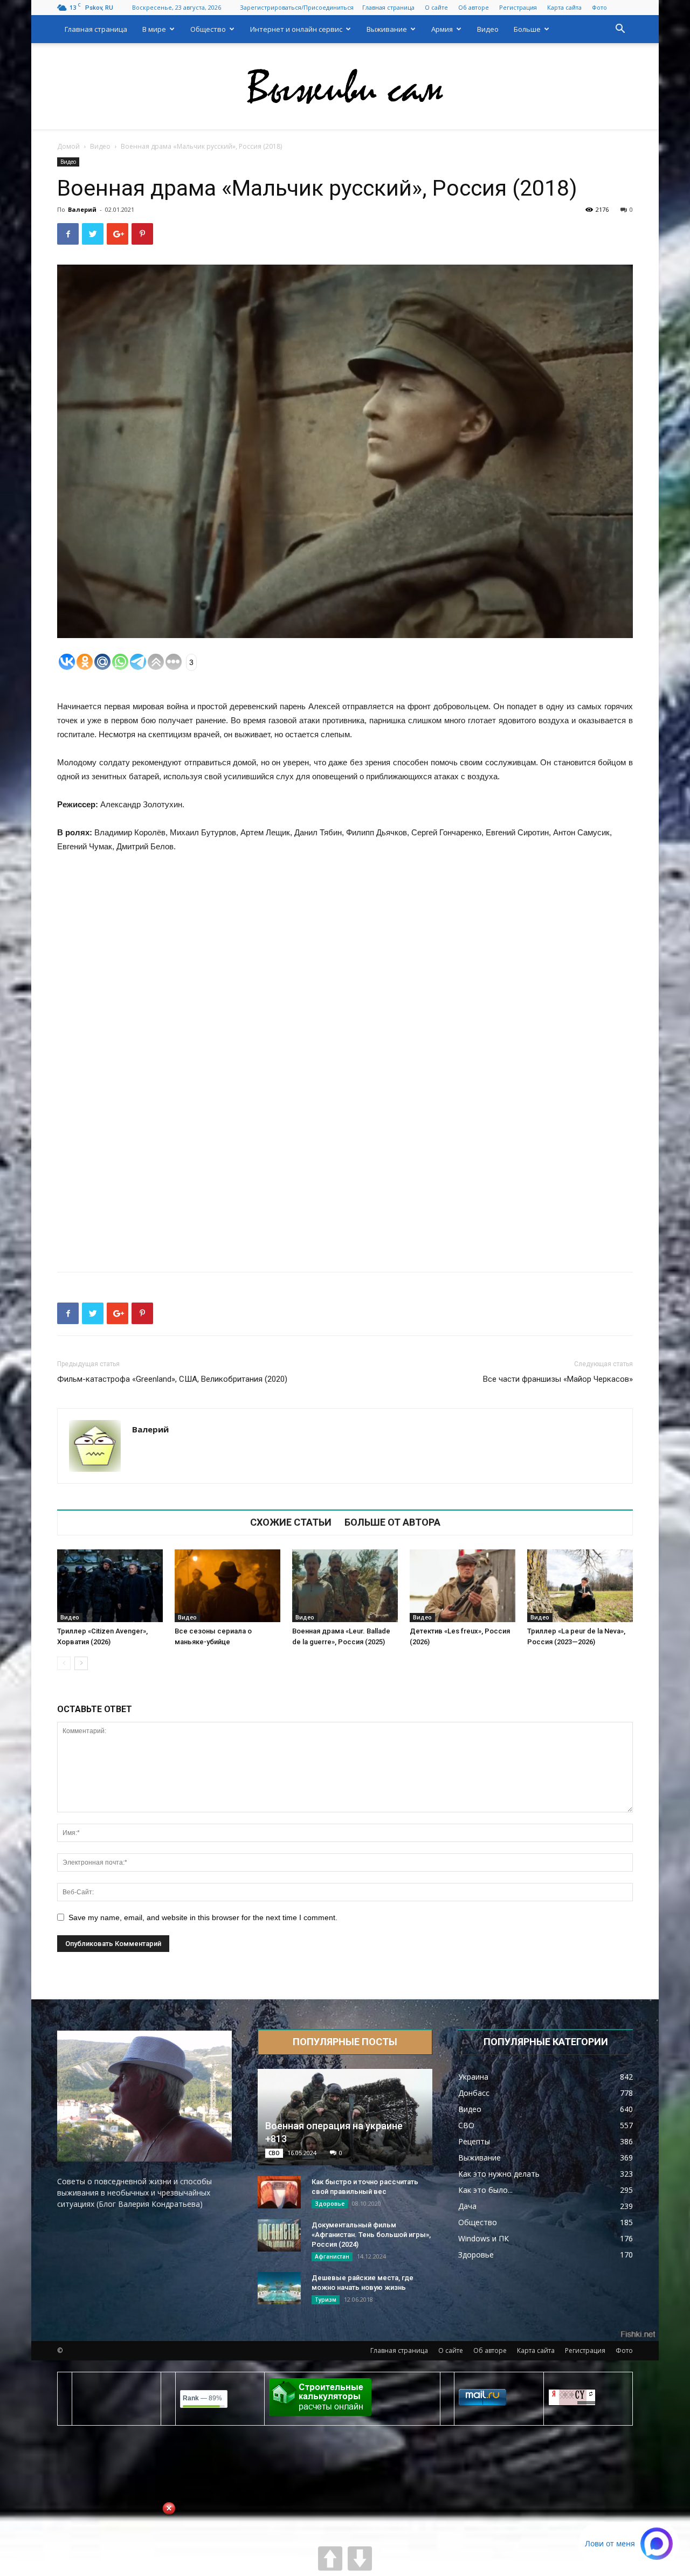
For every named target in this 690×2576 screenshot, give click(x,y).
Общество (208, 29)
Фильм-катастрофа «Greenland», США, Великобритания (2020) (172, 1379)
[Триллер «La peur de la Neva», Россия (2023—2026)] (580, 1586)
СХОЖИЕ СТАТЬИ (291, 1522)
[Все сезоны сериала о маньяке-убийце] (227, 1586)
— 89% (202, 2398)
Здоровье (330, 2204)
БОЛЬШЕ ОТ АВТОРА (392, 1522)
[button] (620, 30)
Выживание (387, 29)
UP (330, 2558)
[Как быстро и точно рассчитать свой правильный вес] (279, 2192)
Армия (442, 29)
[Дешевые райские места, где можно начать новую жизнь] (279, 2288)
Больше (527, 29)
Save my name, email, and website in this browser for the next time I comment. (203, 1917)
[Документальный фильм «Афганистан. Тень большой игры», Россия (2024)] (279, 2235)
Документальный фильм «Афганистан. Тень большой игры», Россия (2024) (371, 2235)
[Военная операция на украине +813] (345, 2117)
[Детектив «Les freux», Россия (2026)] (463, 1586)
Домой (68, 146)
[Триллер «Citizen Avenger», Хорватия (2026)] (110, 1586)
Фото (599, 7)
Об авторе (474, 7)
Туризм (326, 2300)
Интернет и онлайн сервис (296, 29)
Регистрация (518, 7)
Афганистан (332, 2256)
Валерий (82, 209)
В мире (154, 29)
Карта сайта (564, 7)
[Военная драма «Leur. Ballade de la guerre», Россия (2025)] (345, 1586)
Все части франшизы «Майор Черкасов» (558, 1379)
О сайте (436, 7)
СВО (274, 2153)
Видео (488, 29)
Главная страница (388, 7)
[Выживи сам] (345, 87)
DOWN (360, 2558)
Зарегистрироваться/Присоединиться (297, 7)
